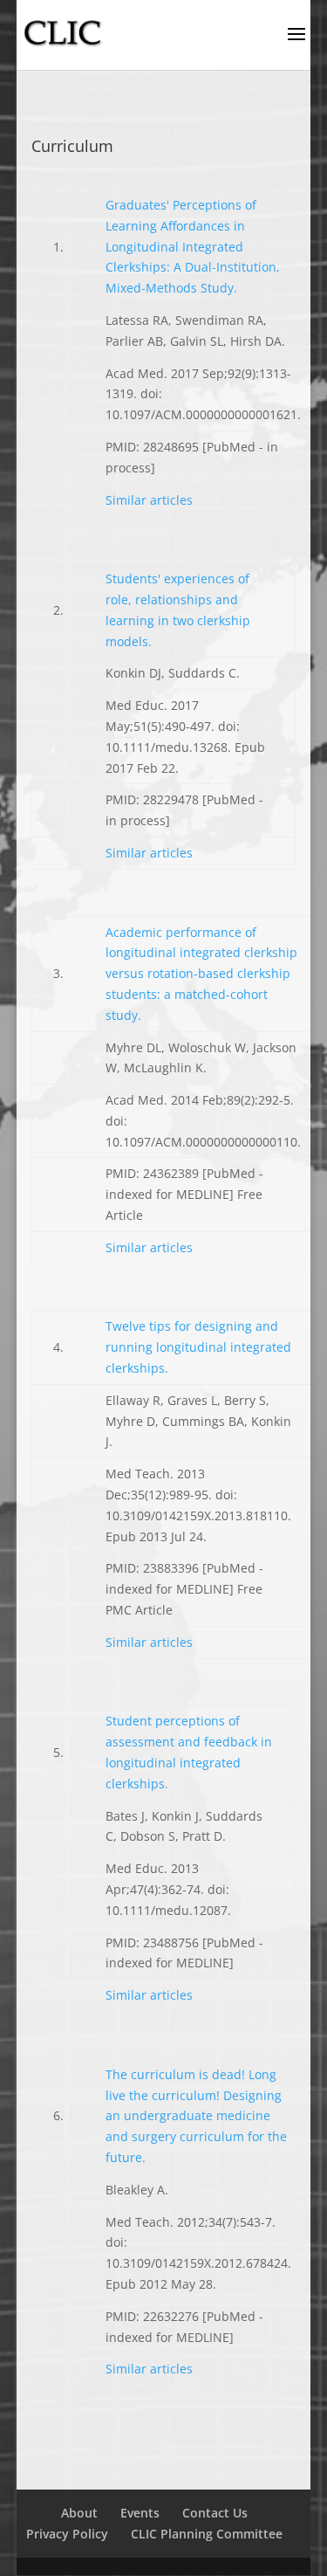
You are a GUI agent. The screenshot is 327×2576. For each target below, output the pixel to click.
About (79, 2513)
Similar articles (149, 500)
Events (140, 2513)
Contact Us (215, 2513)
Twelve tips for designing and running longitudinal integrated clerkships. (198, 1347)
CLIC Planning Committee (207, 2534)
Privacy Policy (67, 2534)
